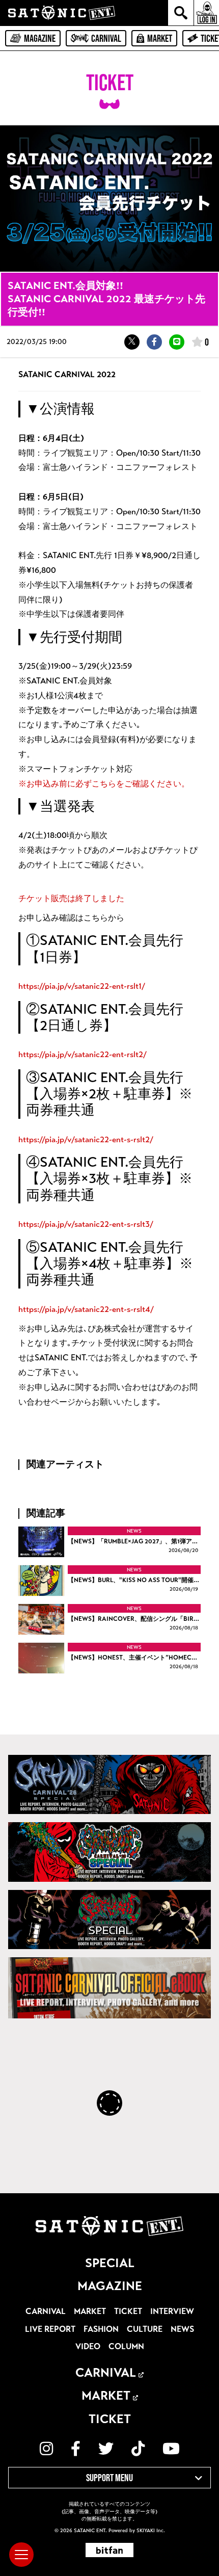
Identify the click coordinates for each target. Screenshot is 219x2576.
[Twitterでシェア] (132, 342)
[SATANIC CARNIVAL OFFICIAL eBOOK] (109, 1988)
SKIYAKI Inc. (151, 2531)
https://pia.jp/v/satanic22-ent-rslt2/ (83, 1054)
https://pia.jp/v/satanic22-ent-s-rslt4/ (86, 1309)
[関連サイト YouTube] (171, 2449)
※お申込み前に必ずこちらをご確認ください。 (104, 784)
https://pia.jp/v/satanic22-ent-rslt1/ (82, 986)
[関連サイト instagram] (46, 2449)
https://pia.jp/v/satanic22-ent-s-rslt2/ (86, 1139)
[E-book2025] (109, 1852)
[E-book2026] (109, 1785)
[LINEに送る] (177, 342)
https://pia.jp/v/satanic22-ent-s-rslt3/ (86, 1224)
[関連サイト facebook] (76, 2449)
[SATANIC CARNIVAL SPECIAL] (109, 1920)
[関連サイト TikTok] (138, 2449)
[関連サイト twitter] (106, 2449)
